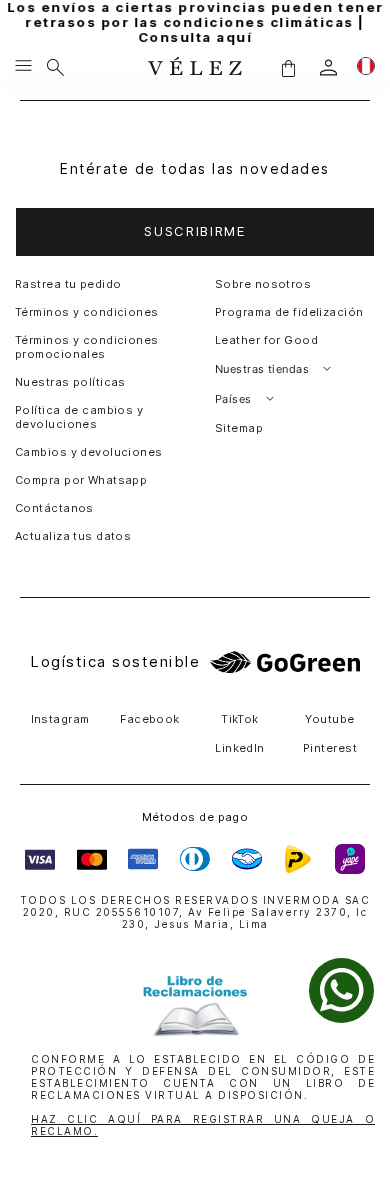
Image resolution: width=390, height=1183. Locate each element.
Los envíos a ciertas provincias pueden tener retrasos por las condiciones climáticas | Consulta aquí (195, 22)
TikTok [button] (240, 719)
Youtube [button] (329, 719)
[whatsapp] (341, 990)
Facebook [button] (150, 719)
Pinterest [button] (330, 748)
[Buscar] (55, 67)
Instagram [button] (60, 719)
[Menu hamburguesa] (23, 67)
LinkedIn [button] (240, 748)
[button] (288, 67)
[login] (328, 67)
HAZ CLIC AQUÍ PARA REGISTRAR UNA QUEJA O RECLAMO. (203, 1125)
